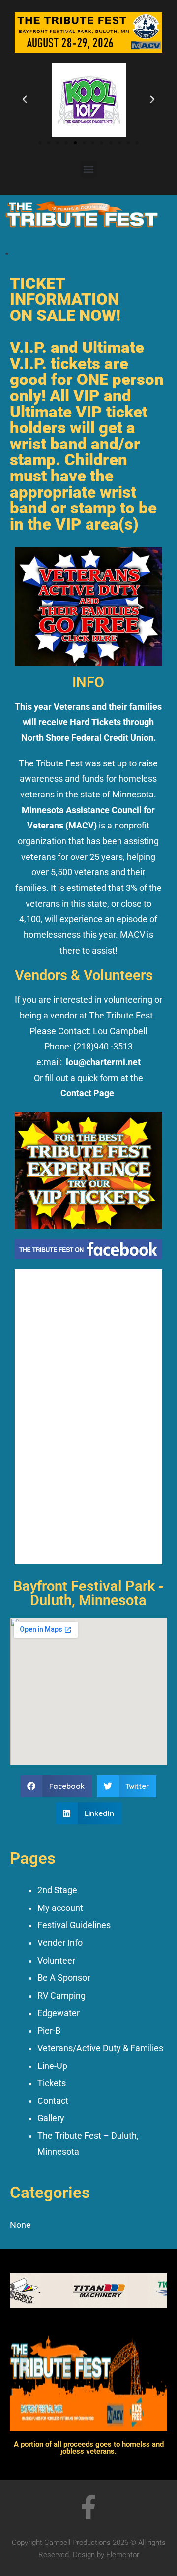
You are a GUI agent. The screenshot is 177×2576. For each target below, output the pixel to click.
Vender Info (60, 1943)
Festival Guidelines (74, 1925)
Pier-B (49, 2031)
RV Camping (61, 1996)
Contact (53, 2101)
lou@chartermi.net (103, 1062)
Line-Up (52, 2066)
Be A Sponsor (64, 1978)
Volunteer (56, 1961)
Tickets (52, 2083)
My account (60, 1908)
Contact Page (87, 1093)
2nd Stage (57, 1890)
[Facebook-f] (88, 2507)
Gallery (51, 2118)
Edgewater (59, 2013)
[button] (25, 99)
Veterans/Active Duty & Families (100, 2048)
